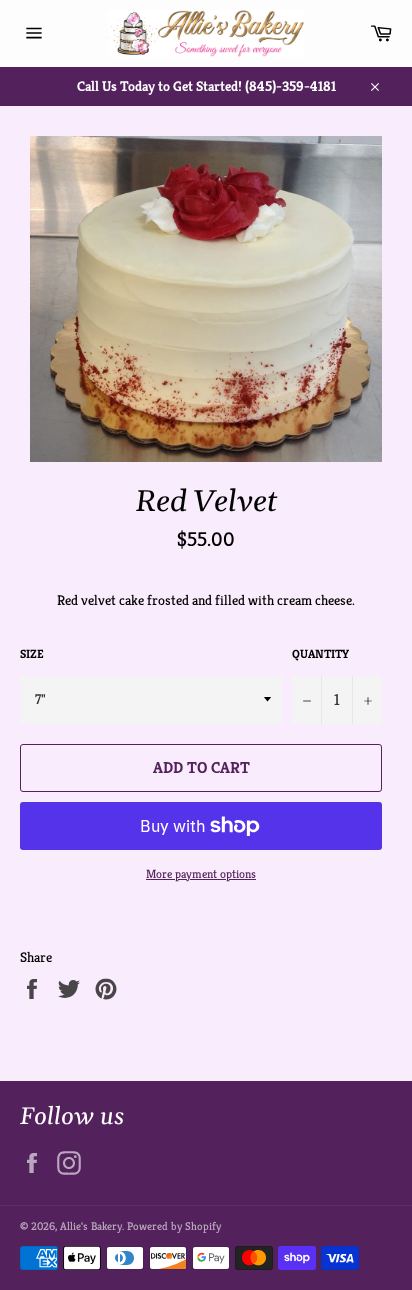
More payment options (201, 873)
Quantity (320, 653)
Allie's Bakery (91, 1226)
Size (32, 653)
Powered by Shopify (174, 1226)
